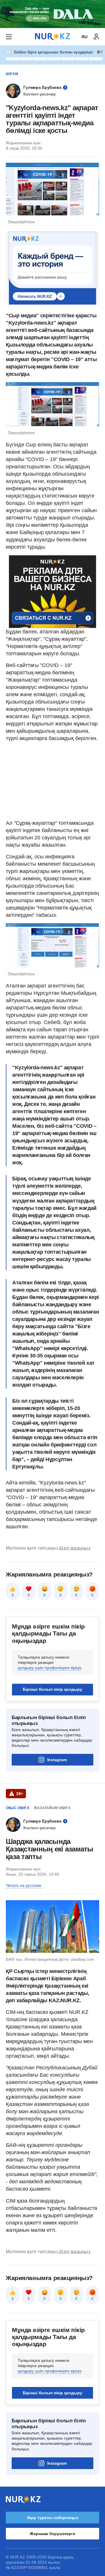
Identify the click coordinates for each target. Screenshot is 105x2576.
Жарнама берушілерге (52, 2534)
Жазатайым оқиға (52, 1808)
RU (85, 37)
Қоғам (12, 74)
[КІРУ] (96, 37)
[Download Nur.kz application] (52, 14)
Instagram (57, 1760)
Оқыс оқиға (18, 1808)
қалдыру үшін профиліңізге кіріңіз (50, 1668)
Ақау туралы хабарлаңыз (53, 2518)
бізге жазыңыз (75, 1548)
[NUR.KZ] (52, 37)
